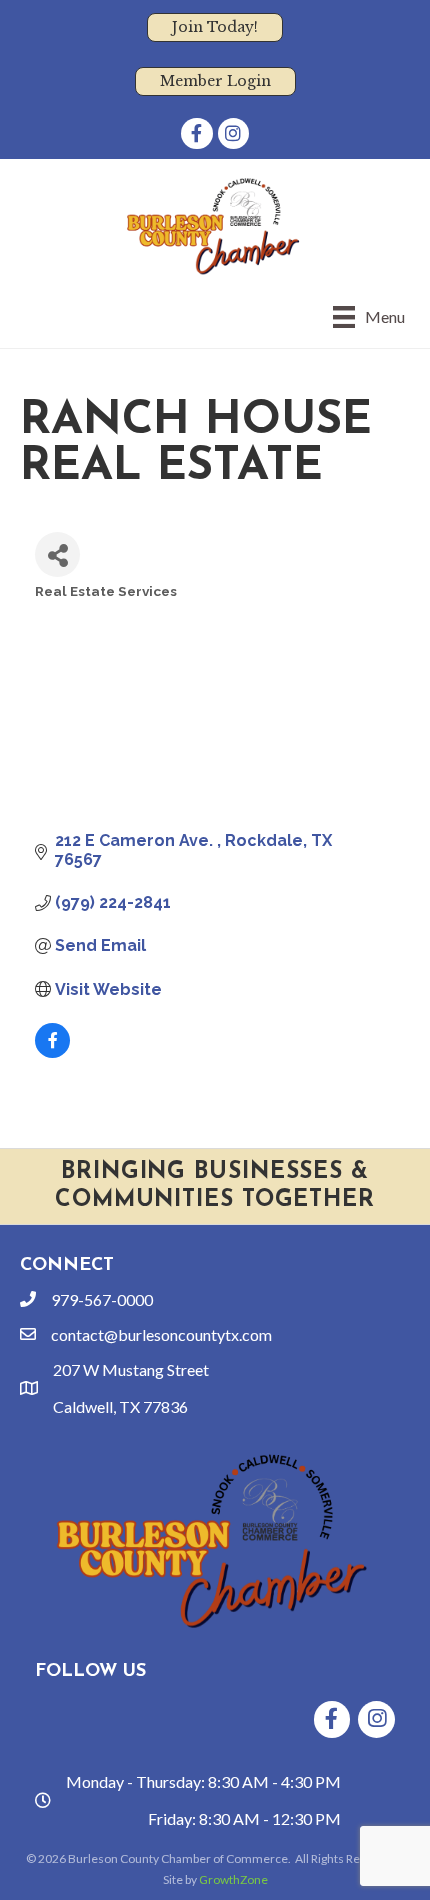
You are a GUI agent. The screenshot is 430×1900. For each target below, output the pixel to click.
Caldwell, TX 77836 (120, 1406)
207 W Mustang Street (131, 1369)
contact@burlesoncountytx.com (161, 1334)
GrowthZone (233, 1879)
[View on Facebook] (52, 1052)
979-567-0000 (102, 1299)
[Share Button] (57, 554)
